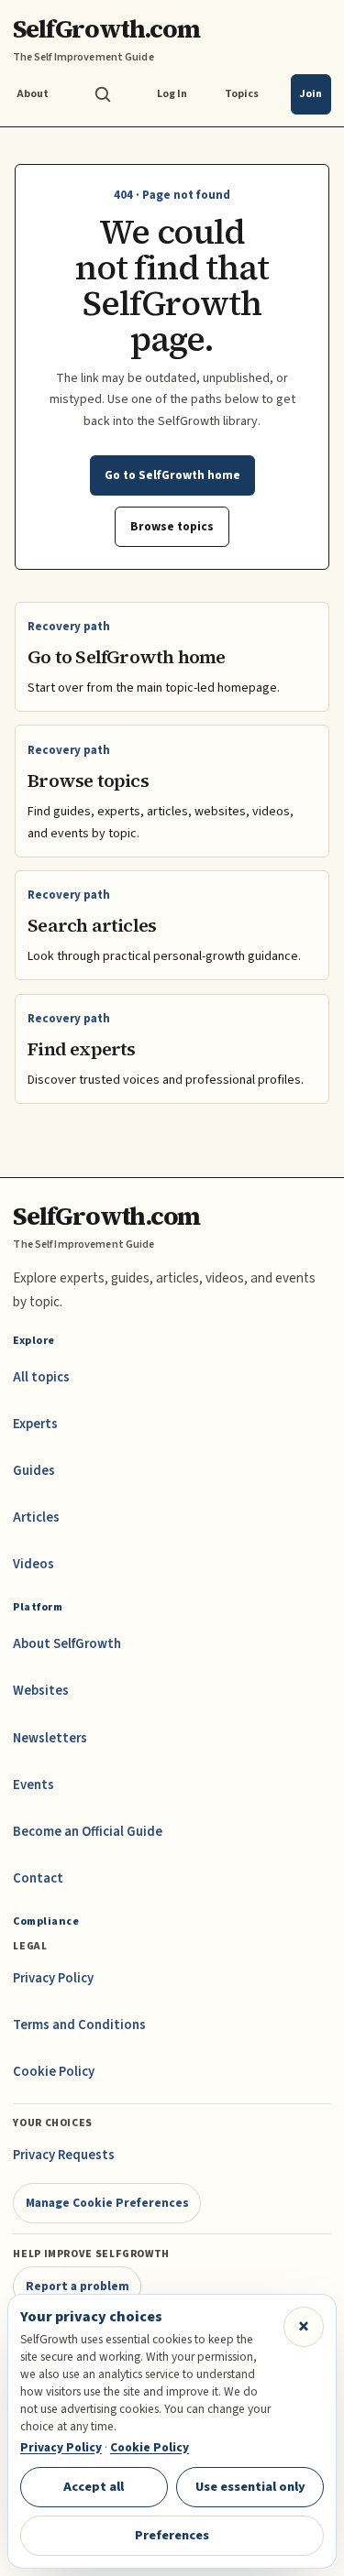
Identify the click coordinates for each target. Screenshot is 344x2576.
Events (33, 1785)
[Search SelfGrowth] (103, 94)
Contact (38, 1878)
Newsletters (50, 1738)
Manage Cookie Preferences (107, 2203)
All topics (41, 1377)
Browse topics (172, 526)
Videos (33, 1564)
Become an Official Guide (88, 1832)
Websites (41, 1691)
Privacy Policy (53, 1978)
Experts (35, 1424)
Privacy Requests (64, 2155)
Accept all (94, 2487)
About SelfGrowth (67, 1644)
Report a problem (78, 2286)
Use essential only (250, 2487)
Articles (36, 1517)
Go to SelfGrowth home (172, 475)
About (33, 94)
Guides (34, 1471)
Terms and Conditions (79, 2025)
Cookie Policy (54, 2072)
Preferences (172, 2535)
